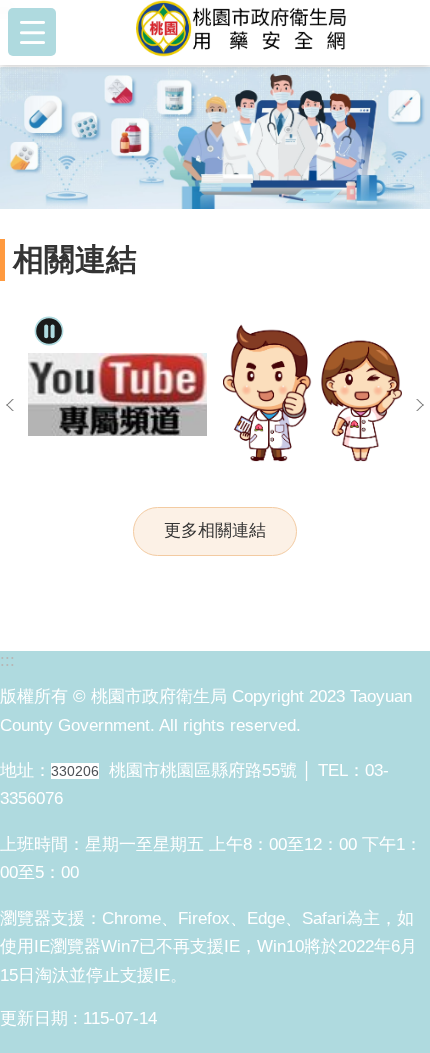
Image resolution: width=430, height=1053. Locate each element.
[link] (117, 394)
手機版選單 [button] (32, 32)
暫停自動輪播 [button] (49, 331)
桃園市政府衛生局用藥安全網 (247, 32)
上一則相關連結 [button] (10, 405)
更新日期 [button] (34, 1018)
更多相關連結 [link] (215, 530)
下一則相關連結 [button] (420, 405)
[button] (215, 138)
